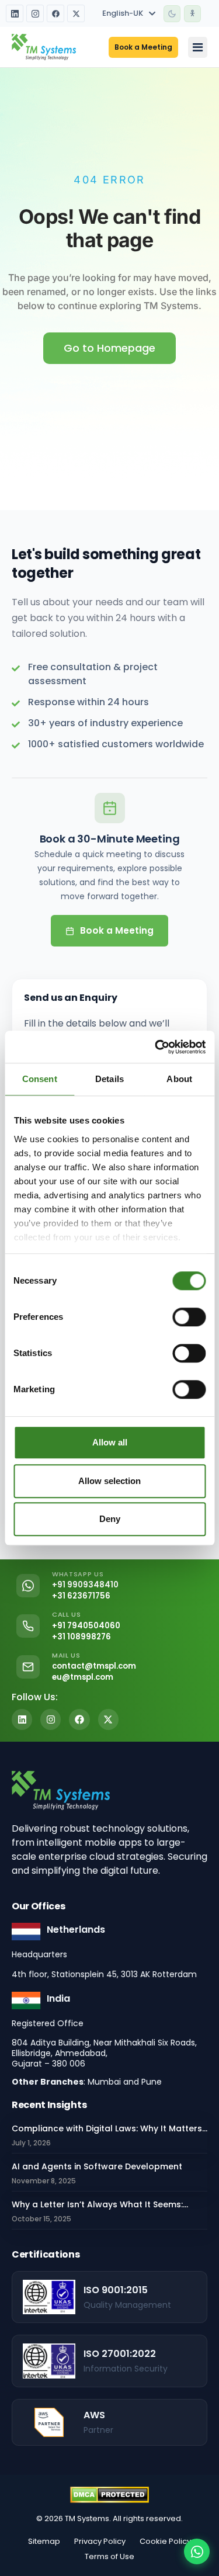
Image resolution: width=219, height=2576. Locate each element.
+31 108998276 (81, 1637)
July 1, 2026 (31, 2143)
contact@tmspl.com (94, 1666)
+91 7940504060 (86, 1626)
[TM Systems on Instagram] (35, 13)
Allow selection (109, 1481)
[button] (172, 14)
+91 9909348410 (85, 1585)
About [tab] (179, 1079)
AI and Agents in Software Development (97, 2166)
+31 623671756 (81, 1596)
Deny (110, 1519)
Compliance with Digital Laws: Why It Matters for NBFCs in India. (107, 2129)
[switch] (189, 1317)
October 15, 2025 (41, 2219)
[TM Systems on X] (76, 13)
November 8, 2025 (44, 2181)
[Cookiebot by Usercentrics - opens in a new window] (156, 1047)
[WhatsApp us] (197, 2551)
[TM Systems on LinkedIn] (15, 13)
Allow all (110, 1442)
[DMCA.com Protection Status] (109, 2495)
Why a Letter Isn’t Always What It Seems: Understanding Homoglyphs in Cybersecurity (107, 2205)
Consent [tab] (40, 1079)
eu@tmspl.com (83, 1677)
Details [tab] (109, 1079)
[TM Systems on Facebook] (55, 13)
